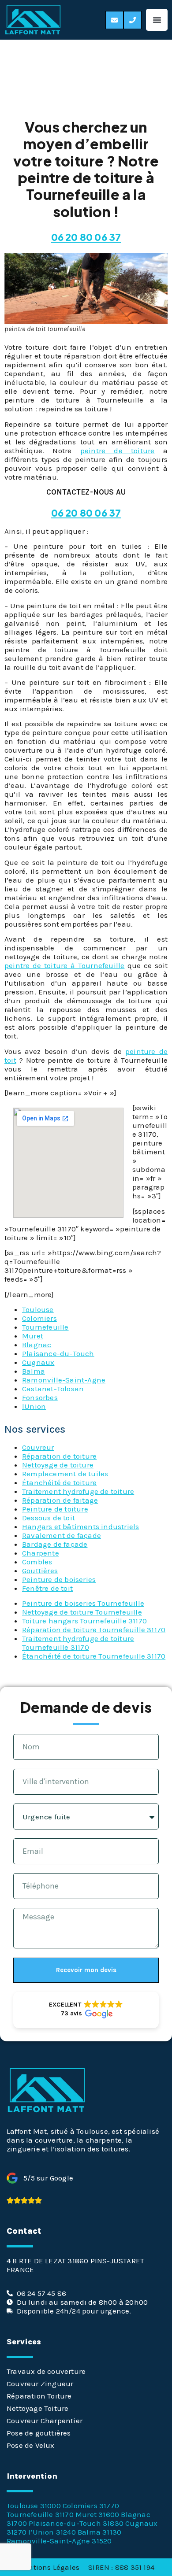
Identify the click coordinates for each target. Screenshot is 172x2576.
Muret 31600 (97, 2514)
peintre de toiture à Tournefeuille (64, 965)
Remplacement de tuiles (65, 1474)
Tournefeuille (45, 1327)
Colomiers (39, 1318)
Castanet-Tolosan (53, 1389)
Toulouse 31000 (34, 2506)
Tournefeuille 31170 (40, 2514)
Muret (33, 1336)
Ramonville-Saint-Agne (64, 1380)
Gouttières (40, 1571)
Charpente (41, 1553)
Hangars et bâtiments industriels (80, 1526)
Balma (34, 1371)
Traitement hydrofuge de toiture (78, 1491)
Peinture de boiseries (59, 1579)
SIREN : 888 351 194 (121, 2567)
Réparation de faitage (60, 1500)
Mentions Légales (49, 2567)
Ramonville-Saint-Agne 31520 (59, 2541)
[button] (157, 20)
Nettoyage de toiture (58, 1465)
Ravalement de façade (62, 1535)
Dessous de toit (49, 1518)
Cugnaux (38, 1362)
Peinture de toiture (55, 1509)
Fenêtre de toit (47, 1588)
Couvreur (38, 1447)
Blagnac (37, 1345)
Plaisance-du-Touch (58, 1353)
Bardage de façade (55, 1544)
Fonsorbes (40, 1397)
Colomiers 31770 (91, 2506)
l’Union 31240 (52, 2532)
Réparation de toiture (59, 1456)
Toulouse (38, 1309)
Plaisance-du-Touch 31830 (76, 2523)
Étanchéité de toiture (59, 1482)
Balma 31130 (99, 2532)
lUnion (34, 1406)
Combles (37, 1562)
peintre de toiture (118, 451)
